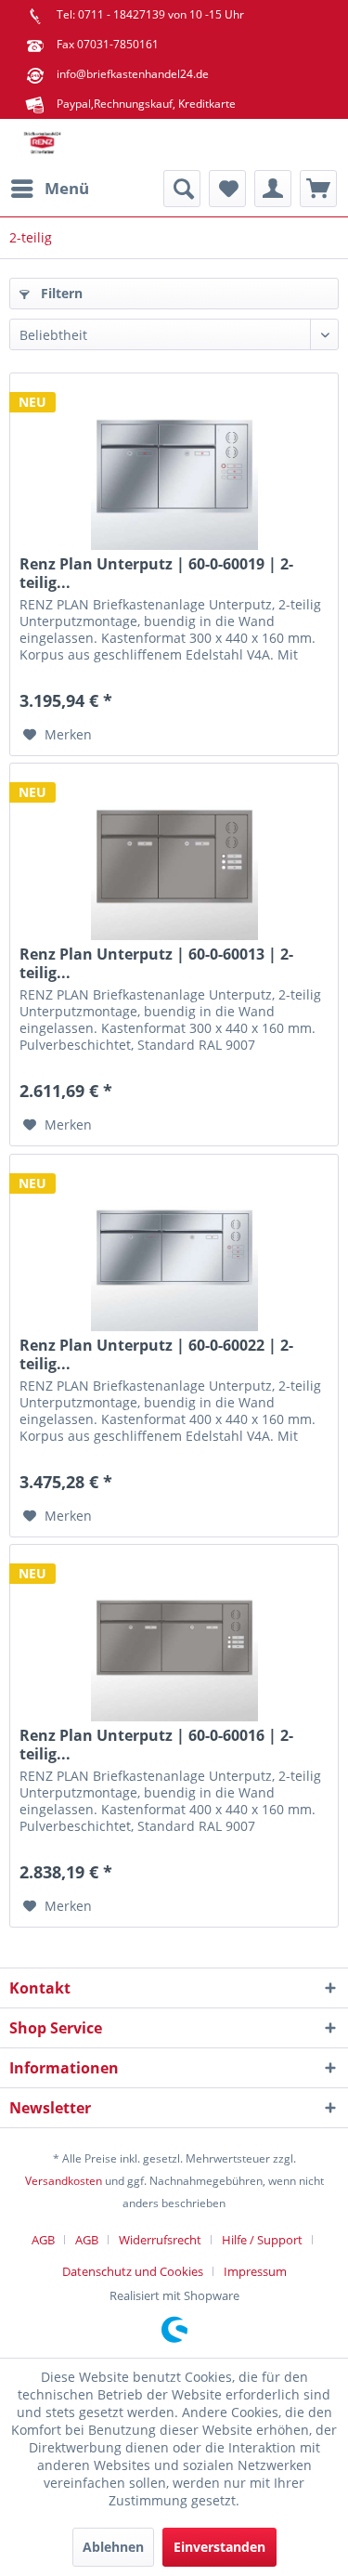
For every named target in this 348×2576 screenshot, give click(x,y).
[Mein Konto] (273, 189)
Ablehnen (113, 2547)
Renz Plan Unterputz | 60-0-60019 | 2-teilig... (156, 573)
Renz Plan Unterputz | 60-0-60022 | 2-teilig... (156, 1354)
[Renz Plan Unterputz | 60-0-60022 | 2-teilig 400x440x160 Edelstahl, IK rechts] (174, 1248)
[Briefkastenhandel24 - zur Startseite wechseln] (42, 144)
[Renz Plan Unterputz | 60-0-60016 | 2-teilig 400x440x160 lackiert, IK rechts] (174, 1638)
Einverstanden (219, 2547)
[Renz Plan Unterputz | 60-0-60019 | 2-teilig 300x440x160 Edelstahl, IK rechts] (174, 466)
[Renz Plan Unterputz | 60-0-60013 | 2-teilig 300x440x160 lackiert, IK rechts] (174, 856)
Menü (67, 188)
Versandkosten (64, 2181)
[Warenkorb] (318, 189)
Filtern (60, 293)
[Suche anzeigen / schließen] (182, 189)
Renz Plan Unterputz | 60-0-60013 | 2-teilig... (156, 963)
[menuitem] (49, 189)
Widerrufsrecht (160, 2240)
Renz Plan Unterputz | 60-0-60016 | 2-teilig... (156, 1745)
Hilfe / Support (262, 2240)
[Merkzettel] (227, 189)
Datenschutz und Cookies (133, 2271)
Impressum (255, 2271)
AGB (43, 2240)
